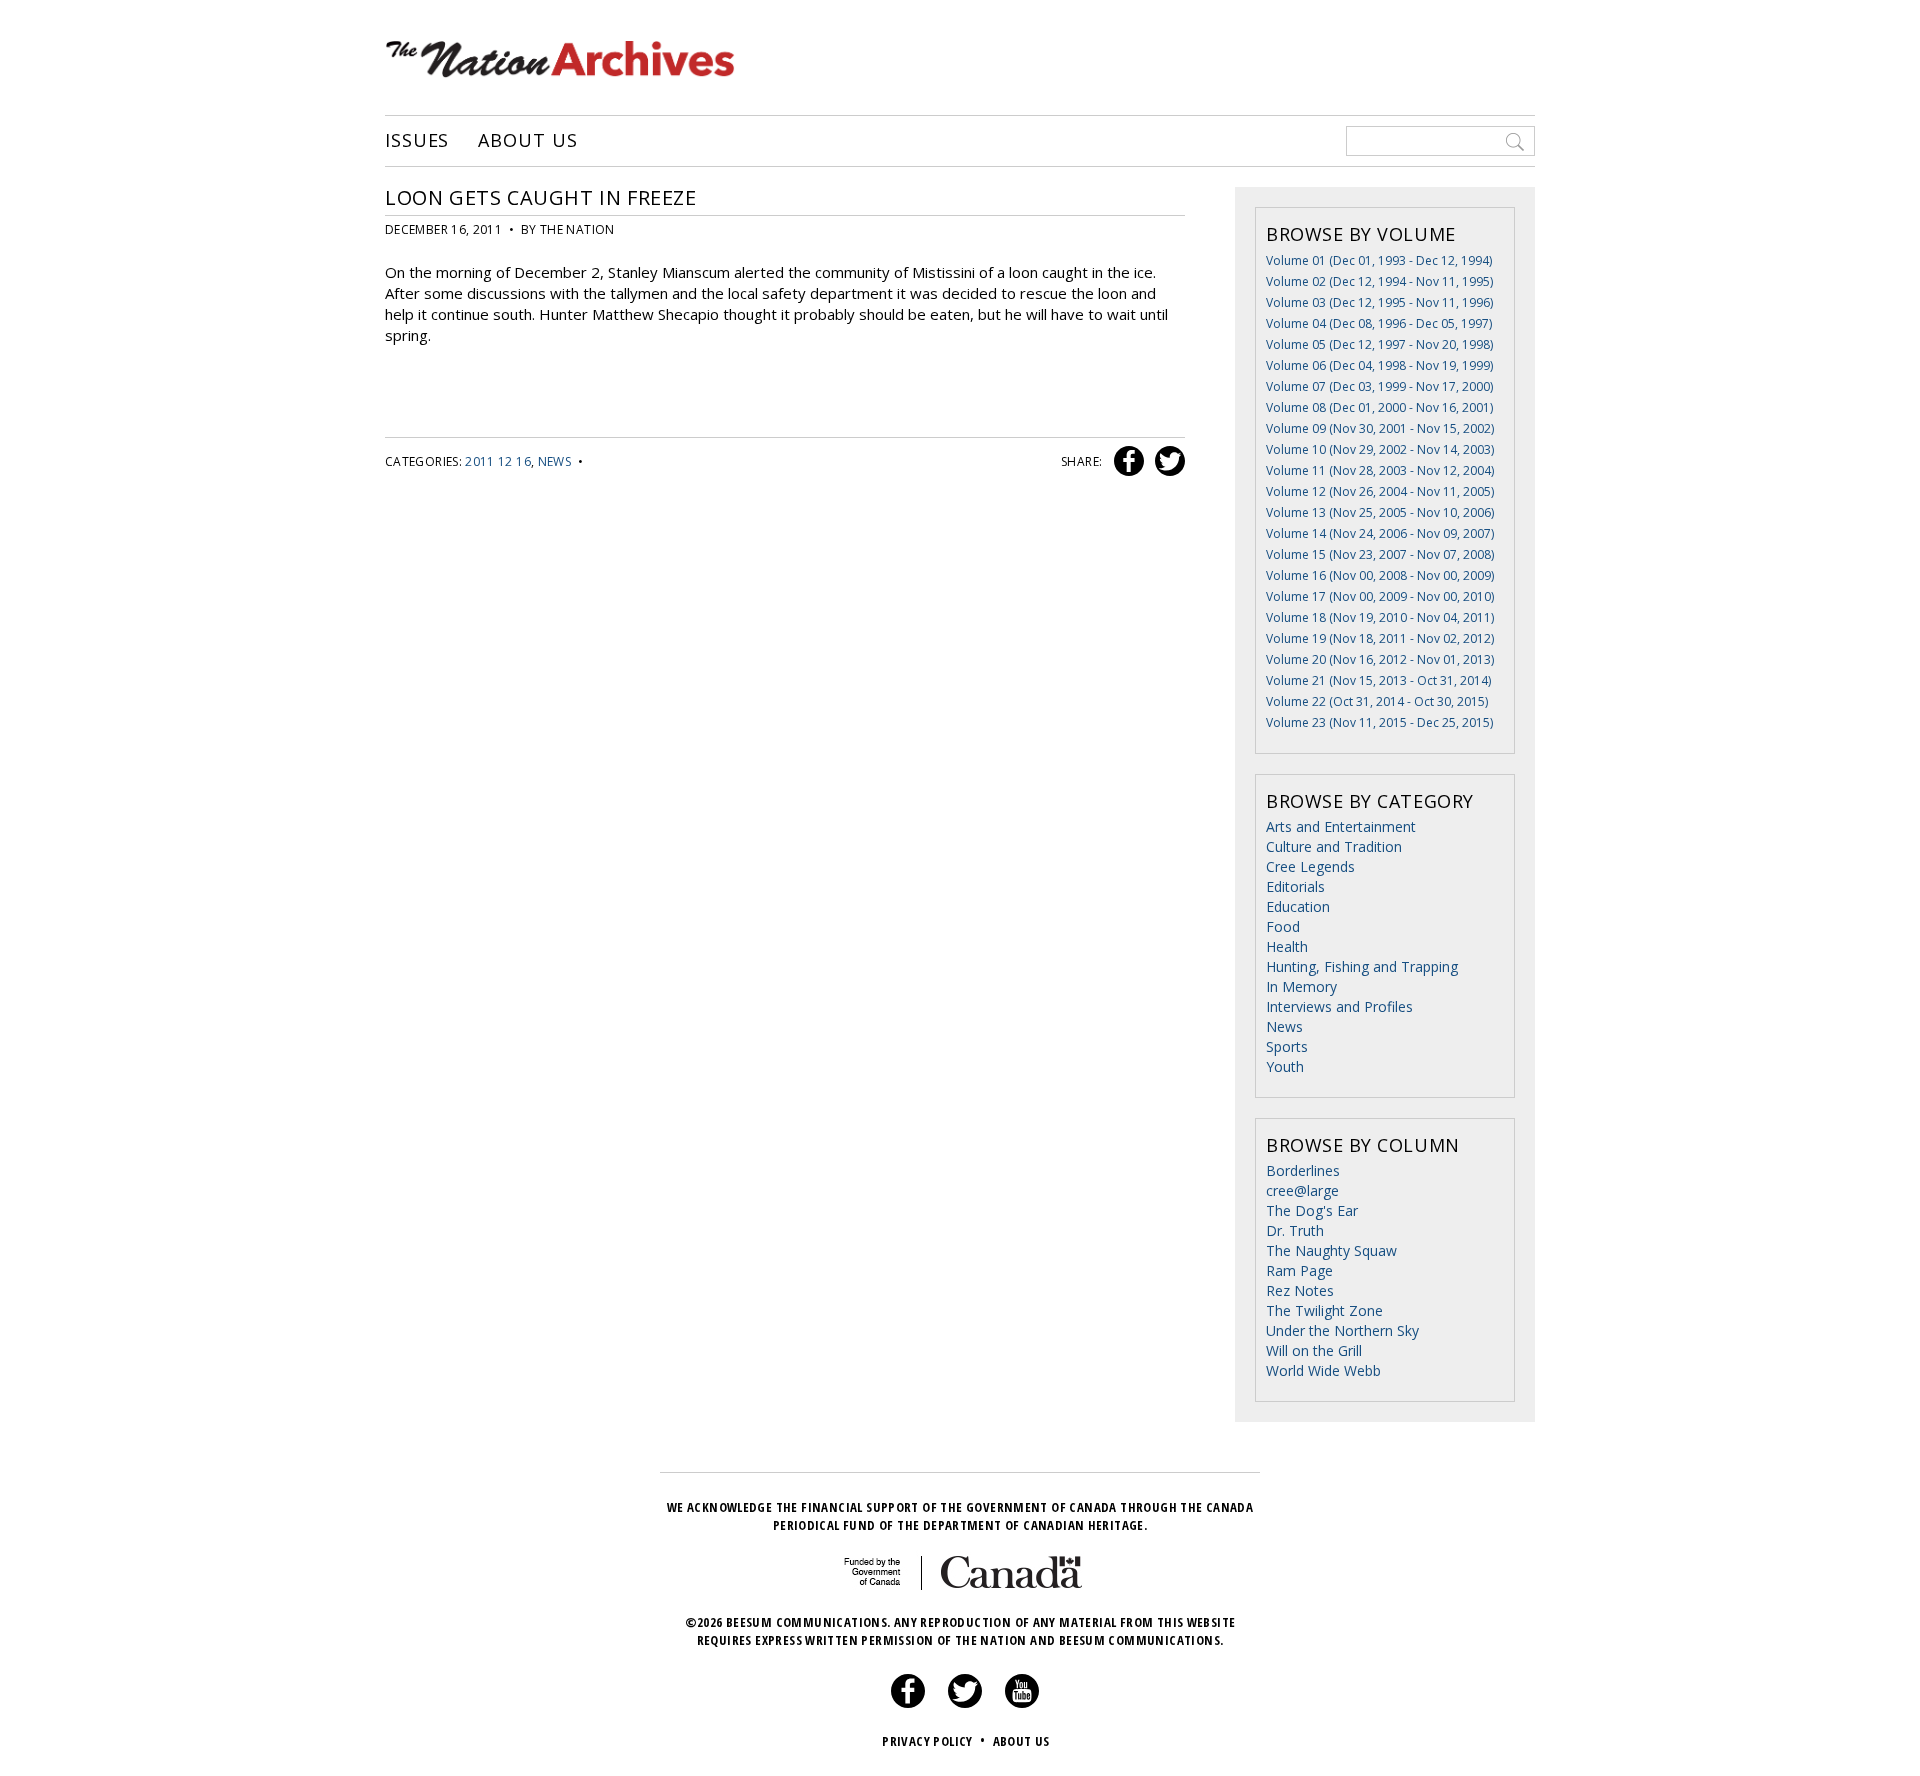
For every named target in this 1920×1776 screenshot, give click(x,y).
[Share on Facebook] (1126, 461)
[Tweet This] (1166, 461)
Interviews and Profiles (1339, 1006)
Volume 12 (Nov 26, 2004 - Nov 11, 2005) (1380, 491)
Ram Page (1299, 1270)
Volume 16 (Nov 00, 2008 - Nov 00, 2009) (1380, 575)
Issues (417, 141)
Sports (1287, 1046)
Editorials (1295, 886)
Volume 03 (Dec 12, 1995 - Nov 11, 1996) (1379, 302)
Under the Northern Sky (1342, 1330)
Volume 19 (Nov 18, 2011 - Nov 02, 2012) (1380, 638)
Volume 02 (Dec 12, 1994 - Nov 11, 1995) (1379, 281)
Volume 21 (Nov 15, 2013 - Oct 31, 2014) (1378, 680)
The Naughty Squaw (1331, 1250)
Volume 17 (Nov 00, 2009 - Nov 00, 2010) (1380, 596)
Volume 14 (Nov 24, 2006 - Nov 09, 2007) (1380, 533)
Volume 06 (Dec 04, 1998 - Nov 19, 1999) (1379, 365)
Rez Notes (1300, 1290)
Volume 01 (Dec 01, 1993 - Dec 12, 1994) (1379, 260)
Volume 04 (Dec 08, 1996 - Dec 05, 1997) (1379, 323)
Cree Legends (1310, 866)
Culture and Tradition (1334, 846)
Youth (1285, 1066)
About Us (527, 141)
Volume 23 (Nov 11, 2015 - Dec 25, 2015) (1379, 722)
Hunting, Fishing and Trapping (1362, 966)
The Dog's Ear (1312, 1210)
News (554, 461)
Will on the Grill (1314, 1350)
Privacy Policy (933, 1741)
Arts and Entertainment (1341, 826)
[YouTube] (1022, 1703)
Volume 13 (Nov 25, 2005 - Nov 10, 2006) (1380, 512)
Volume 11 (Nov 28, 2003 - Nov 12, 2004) (1380, 470)
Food (1283, 926)
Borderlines (1303, 1170)
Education (1298, 906)
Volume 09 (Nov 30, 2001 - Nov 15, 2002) (1380, 428)
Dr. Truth (1295, 1230)
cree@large (1302, 1190)
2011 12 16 (498, 461)
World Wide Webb (1323, 1370)
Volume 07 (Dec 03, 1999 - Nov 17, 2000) (1379, 386)
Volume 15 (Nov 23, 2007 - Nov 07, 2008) (1380, 554)
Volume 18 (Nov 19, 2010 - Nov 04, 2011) (1380, 617)
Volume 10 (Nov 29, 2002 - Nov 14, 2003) (1380, 449)
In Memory (1301, 986)
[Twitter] (965, 1703)
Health (1287, 946)
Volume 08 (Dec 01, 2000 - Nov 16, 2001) (1379, 407)
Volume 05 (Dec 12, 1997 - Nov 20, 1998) (1379, 344)
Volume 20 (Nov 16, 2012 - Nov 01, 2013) (1380, 659)
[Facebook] (908, 1703)
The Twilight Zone (1324, 1310)
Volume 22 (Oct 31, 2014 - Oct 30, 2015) (1377, 701)
